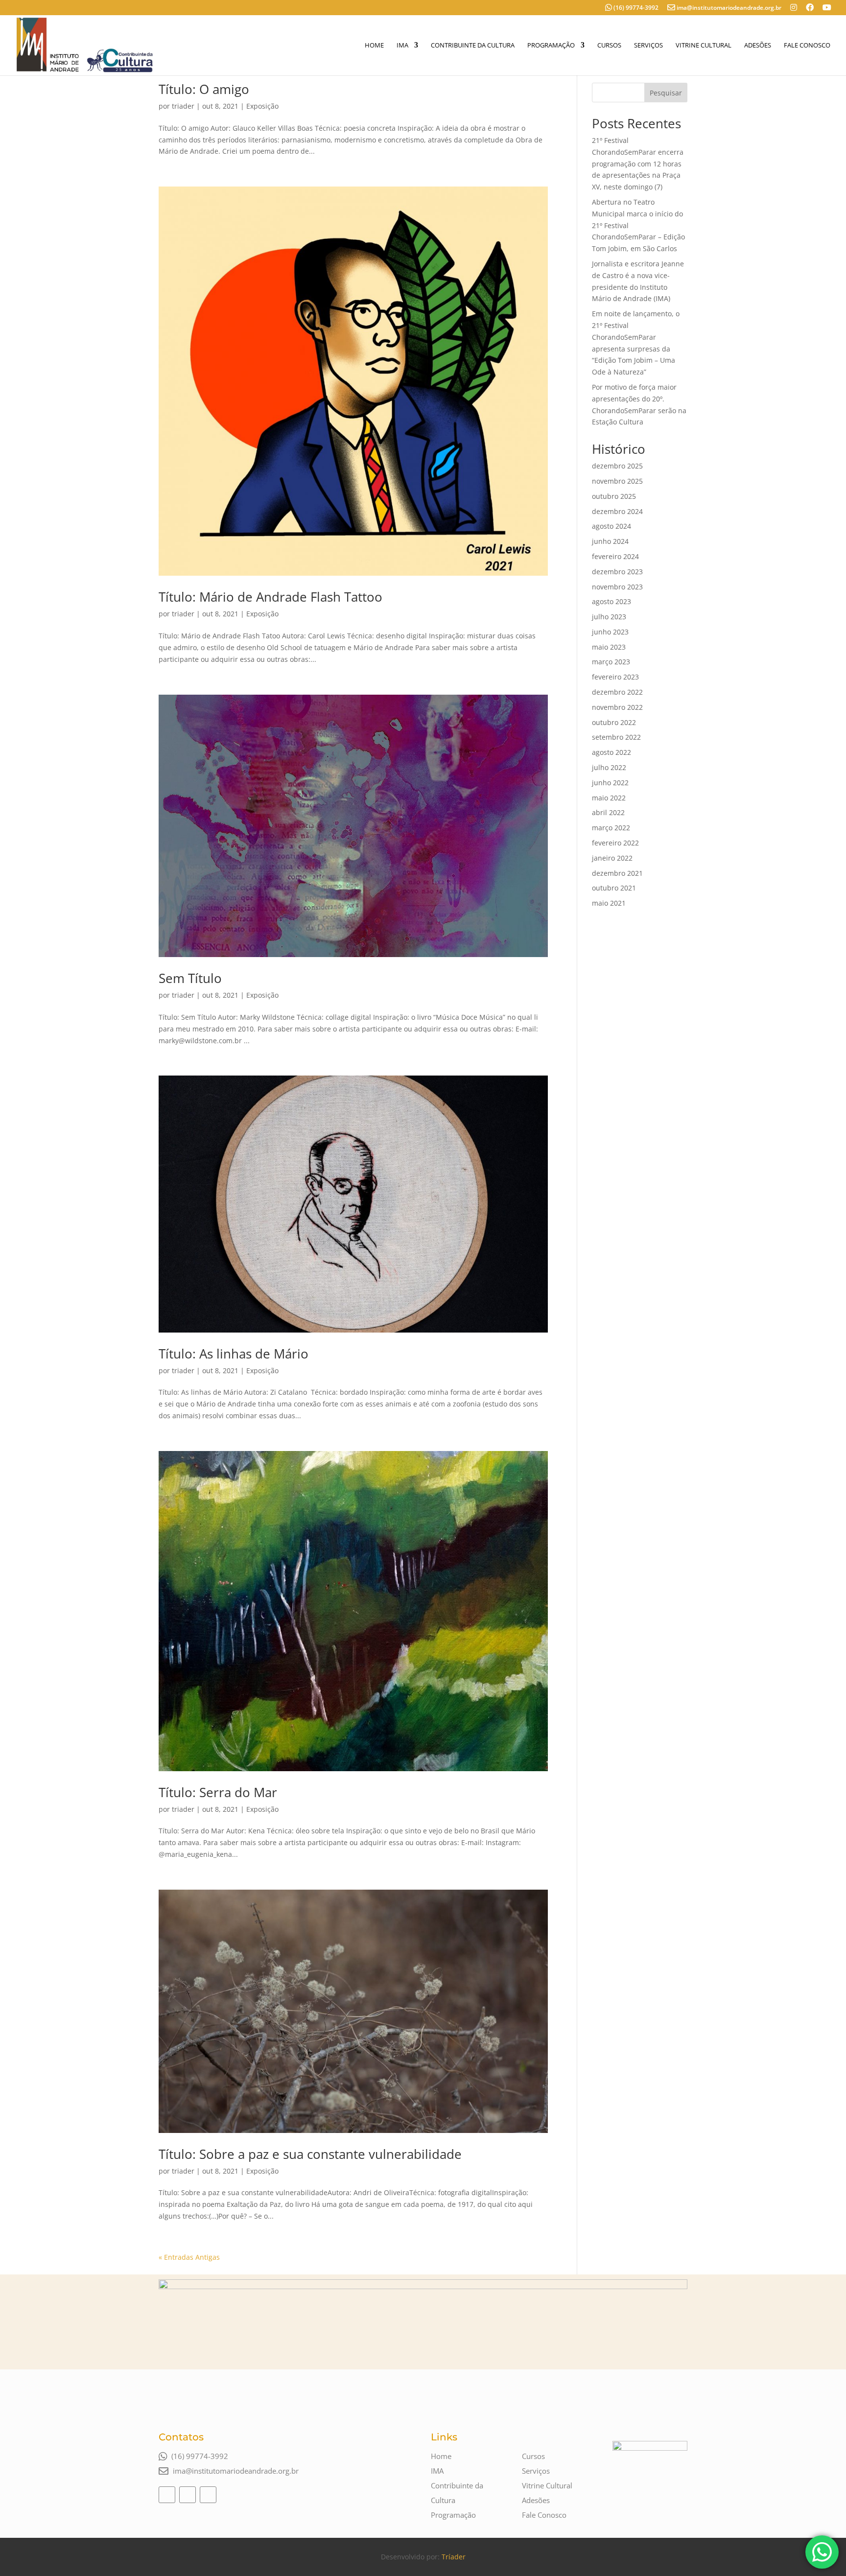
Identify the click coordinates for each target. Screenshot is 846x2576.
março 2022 (611, 828)
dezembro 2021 (617, 873)
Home (374, 46)
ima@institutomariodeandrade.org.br (729, 8)
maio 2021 (609, 903)
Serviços (648, 46)
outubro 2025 (614, 496)
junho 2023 (610, 632)
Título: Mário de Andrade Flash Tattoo (270, 597)
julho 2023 (609, 617)
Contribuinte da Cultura (473, 46)
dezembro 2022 (617, 692)
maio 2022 (609, 798)
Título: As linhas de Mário (234, 1354)
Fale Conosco (807, 46)
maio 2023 (609, 647)
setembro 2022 (616, 737)
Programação (551, 46)
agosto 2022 (611, 752)
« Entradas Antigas (189, 2257)
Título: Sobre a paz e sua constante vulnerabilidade (310, 2154)
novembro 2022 (617, 707)
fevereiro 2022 (615, 843)
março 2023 (611, 662)
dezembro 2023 (617, 572)
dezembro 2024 (617, 511)
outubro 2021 (614, 888)
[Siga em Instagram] (167, 2495)
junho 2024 (610, 541)
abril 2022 (608, 812)
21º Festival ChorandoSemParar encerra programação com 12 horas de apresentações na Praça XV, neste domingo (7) (638, 164)
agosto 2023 (611, 601)
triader (183, 106)
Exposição (262, 106)
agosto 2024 (611, 526)
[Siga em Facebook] (188, 2495)
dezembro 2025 (617, 466)
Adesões (758, 46)
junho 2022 (610, 783)
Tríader (454, 2557)
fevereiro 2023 (615, 677)
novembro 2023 (617, 587)
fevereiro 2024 (615, 556)
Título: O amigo (204, 89)
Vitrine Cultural (704, 46)
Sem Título (190, 978)
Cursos (609, 46)
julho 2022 (609, 767)
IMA (402, 46)
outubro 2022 (614, 722)
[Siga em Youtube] (208, 2495)
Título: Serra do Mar (218, 1792)
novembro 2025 (617, 481)
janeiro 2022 (612, 858)
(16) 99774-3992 (635, 8)
